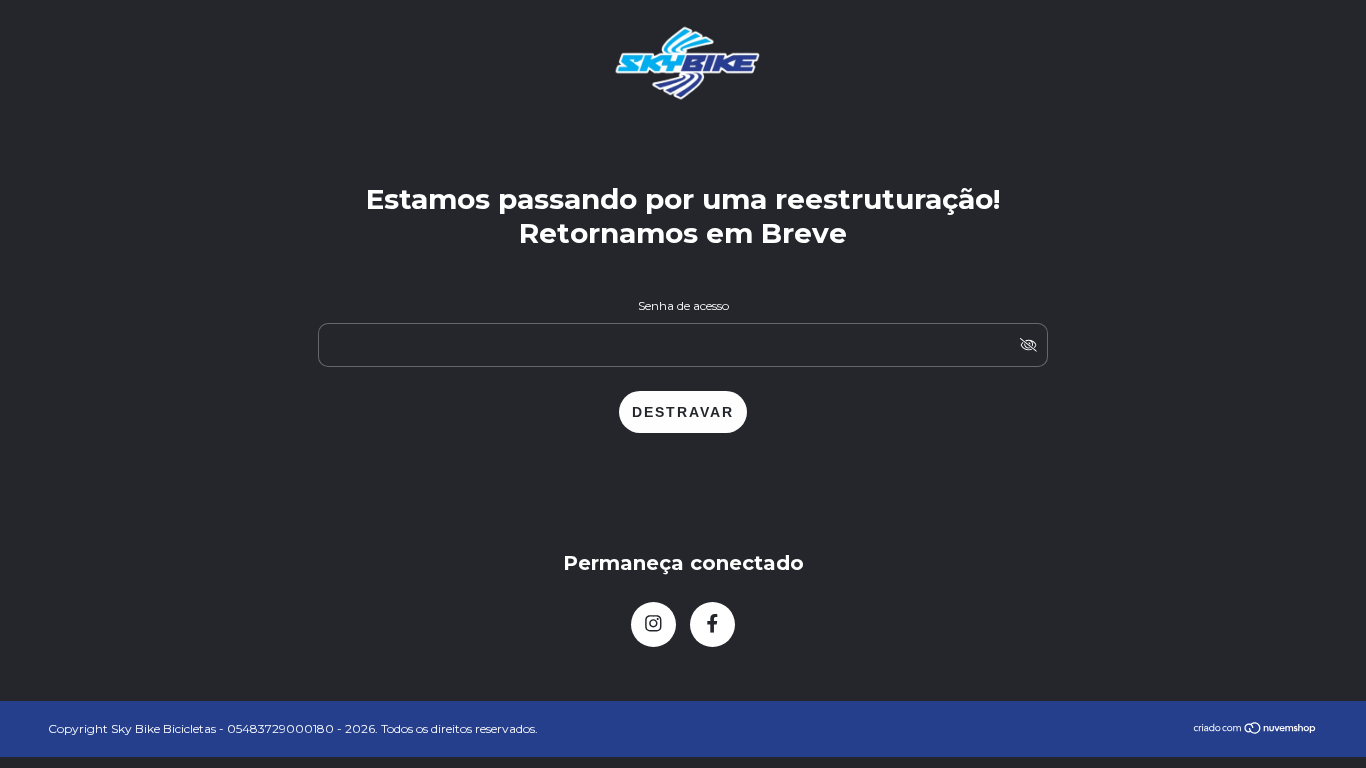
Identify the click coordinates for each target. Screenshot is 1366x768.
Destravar (683, 412)
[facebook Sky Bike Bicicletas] (712, 624)
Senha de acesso (683, 305)
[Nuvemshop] (1255, 729)
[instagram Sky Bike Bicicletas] (653, 624)
